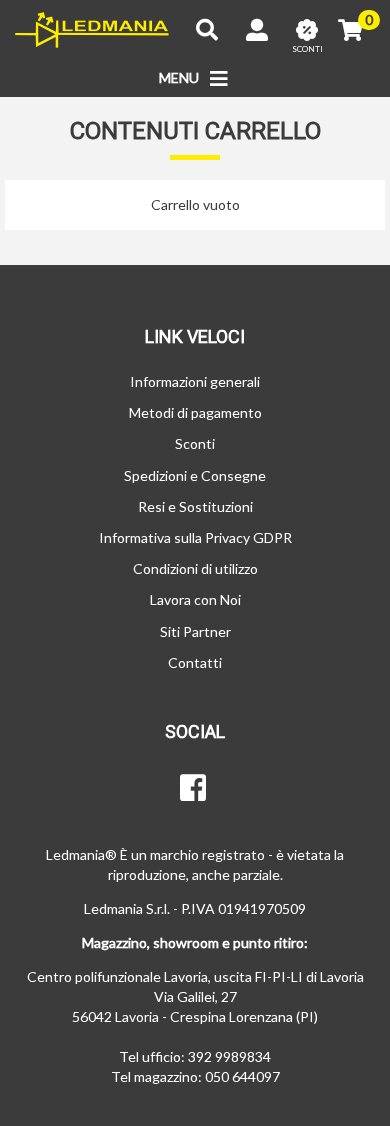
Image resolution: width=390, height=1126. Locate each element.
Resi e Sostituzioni (195, 506)
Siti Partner (195, 631)
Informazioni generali (195, 381)
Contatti (195, 662)
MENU (180, 77)
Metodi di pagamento (195, 412)
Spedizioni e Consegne (195, 475)
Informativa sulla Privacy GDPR (195, 537)
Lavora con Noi (195, 599)
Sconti (195, 443)
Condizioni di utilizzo (195, 568)
